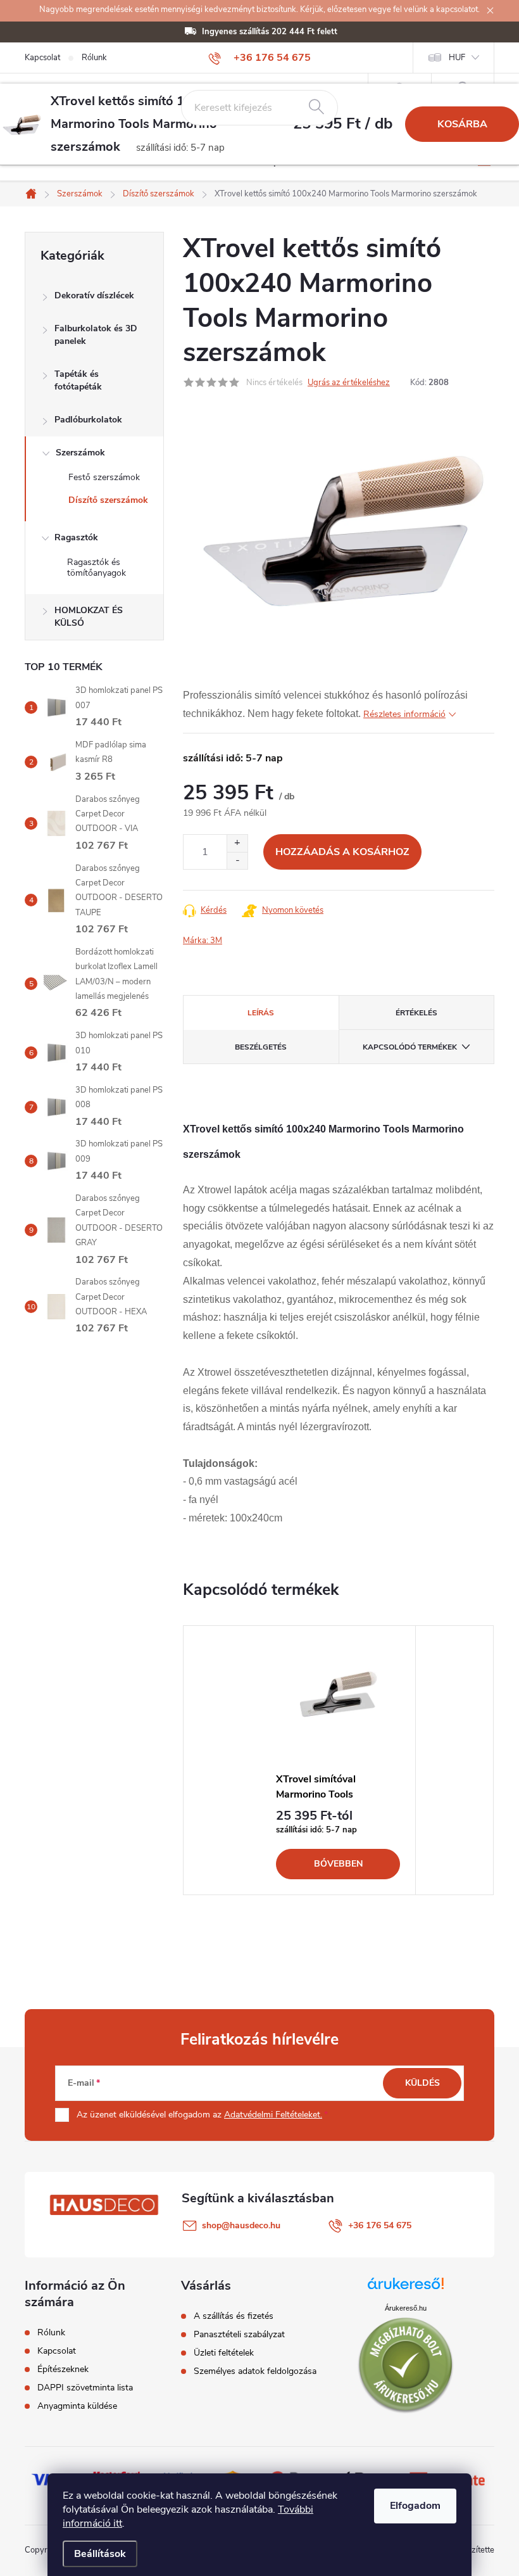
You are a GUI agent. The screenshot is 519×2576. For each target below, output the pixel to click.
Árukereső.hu (406, 2308)
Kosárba (462, 124)
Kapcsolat (42, 58)
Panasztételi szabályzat (239, 2335)
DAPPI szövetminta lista (85, 2388)
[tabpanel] (338, 1760)
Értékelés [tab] (416, 1013)
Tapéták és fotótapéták (78, 380)
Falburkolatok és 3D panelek (96, 335)
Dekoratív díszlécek (94, 295)
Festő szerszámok (104, 477)
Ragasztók (76, 537)
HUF (457, 58)
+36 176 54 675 (380, 2225)
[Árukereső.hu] (406, 2288)
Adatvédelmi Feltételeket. (273, 2115)
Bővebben (338, 1864)
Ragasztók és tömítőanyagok (97, 568)
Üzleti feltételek (224, 2353)
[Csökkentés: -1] (237, 860)
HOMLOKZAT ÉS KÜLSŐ (89, 617)
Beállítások (100, 2554)
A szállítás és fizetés (234, 2316)
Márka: (203, 941)
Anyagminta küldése (77, 2406)
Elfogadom (415, 2506)
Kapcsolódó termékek (410, 1047)
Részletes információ (404, 714)
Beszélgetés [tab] (261, 1047)
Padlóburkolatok (88, 420)
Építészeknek (63, 2370)
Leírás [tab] (261, 1013)
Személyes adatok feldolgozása (255, 2371)
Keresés (316, 108)
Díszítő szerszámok (108, 500)
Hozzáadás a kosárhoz (342, 852)
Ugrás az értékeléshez (349, 383)
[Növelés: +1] (237, 843)
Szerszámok (80, 453)
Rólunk (94, 58)
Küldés (422, 2083)
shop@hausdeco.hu (241, 2225)
